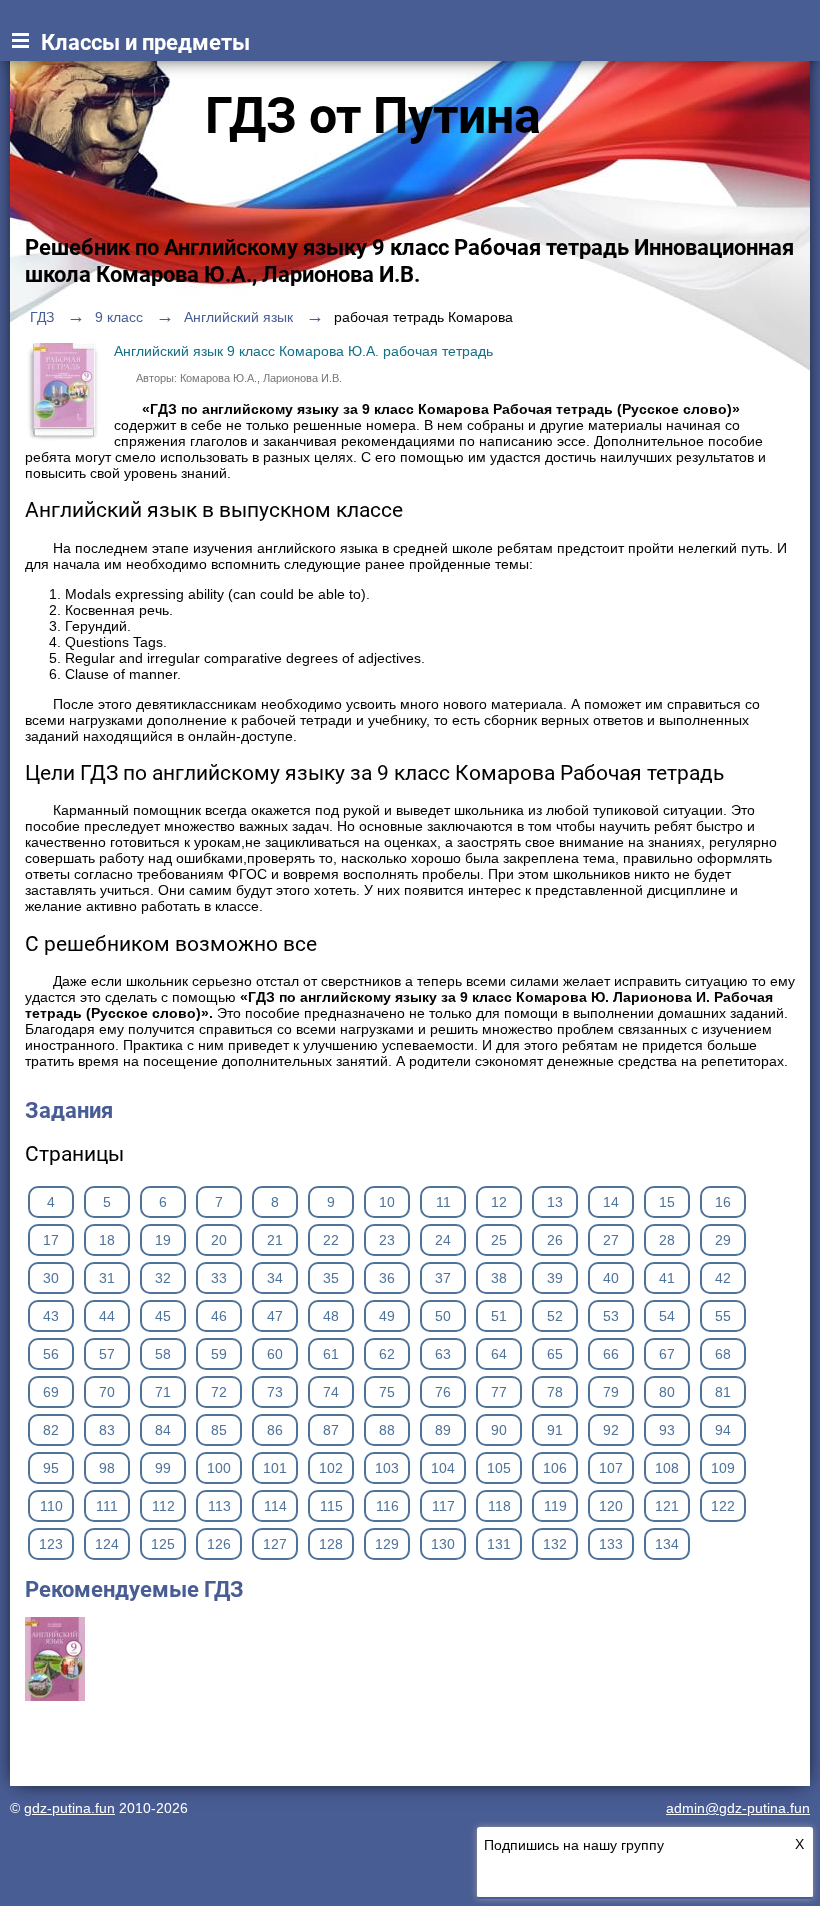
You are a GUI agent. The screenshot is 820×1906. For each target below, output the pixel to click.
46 (219, 1316)
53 (611, 1316)
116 (387, 1506)
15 (667, 1202)
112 (163, 1506)
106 (555, 1468)
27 (611, 1240)
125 (163, 1544)
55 (723, 1316)
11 (443, 1202)
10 (387, 1202)
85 (219, 1430)
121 (667, 1506)
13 (555, 1202)
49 (387, 1316)
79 (611, 1392)
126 (219, 1544)
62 (387, 1354)
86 (275, 1430)
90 (499, 1430)
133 (611, 1544)
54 (667, 1316)
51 (499, 1316)
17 (51, 1240)
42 (723, 1278)
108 (667, 1468)
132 (555, 1544)
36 (387, 1278)
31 (107, 1278)
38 (499, 1278)
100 (219, 1468)
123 (51, 1544)
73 (275, 1392)
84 (163, 1430)
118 (499, 1506)
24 (443, 1240)
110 (51, 1506)
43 (51, 1316)
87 (331, 1430)
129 (387, 1544)
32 (163, 1278)
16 (723, 1202)
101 (275, 1468)
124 (107, 1544)
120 (611, 1506)
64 (499, 1354)
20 (219, 1240)
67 (667, 1354)
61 (331, 1354)
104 (443, 1468)
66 (611, 1354)
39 (555, 1278)
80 (667, 1392)
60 (275, 1354)
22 (331, 1240)
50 (443, 1316)
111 (107, 1506)
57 (107, 1354)
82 (51, 1430)
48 (331, 1316)
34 (275, 1278)
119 (555, 1506)
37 (443, 1278)
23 (387, 1240)
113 (219, 1506)
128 (331, 1544)
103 (387, 1468)
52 (555, 1316)
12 (499, 1202)
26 (555, 1240)
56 (51, 1354)
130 (443, 1544)
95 (51, 1468)
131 (499, 1544)
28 (667, 1240)
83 (107, 1430)
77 (499, 1392)
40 (611, 1278)
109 (723, 1468)
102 (331, 1468)
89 (443, 1430)
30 (51, 1278)
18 (107, 1240)
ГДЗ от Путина (373, 116)
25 (499, 1240)
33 (219, 1278)
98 (107, 1468)
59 (219, 1354)
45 (163, 1316)
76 (443, 1392)
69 (51, 1392)
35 (331, 1278)
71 (163, 1392)
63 (443, 1354)
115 (331, 1506)
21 (275, 1240)
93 (667, 1430)
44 (107, 1316)
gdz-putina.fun (69, 1808)
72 (219, 1392)
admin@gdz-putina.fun (738, 1808)
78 (555, 1392)
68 (723, 1354)
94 (723, 1430)
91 (555, 1430)
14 (611, 1202)
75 (387, 1392)
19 (163, 1240)
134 (667, 1544)
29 (723, 1240)
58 (163, 1354)
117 (443, 1506)
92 (611, 1430)
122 (723, 1506)
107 (611, 1468)
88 (387, 1430)
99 (163, 1468)
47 (275, 1316)
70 (107, 1392)
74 (331, 1392)
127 (275, 1544)
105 (499, 1468)
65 (555, 1354)
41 (667, 1278)
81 (723, 1392)
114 (275, 1506)
